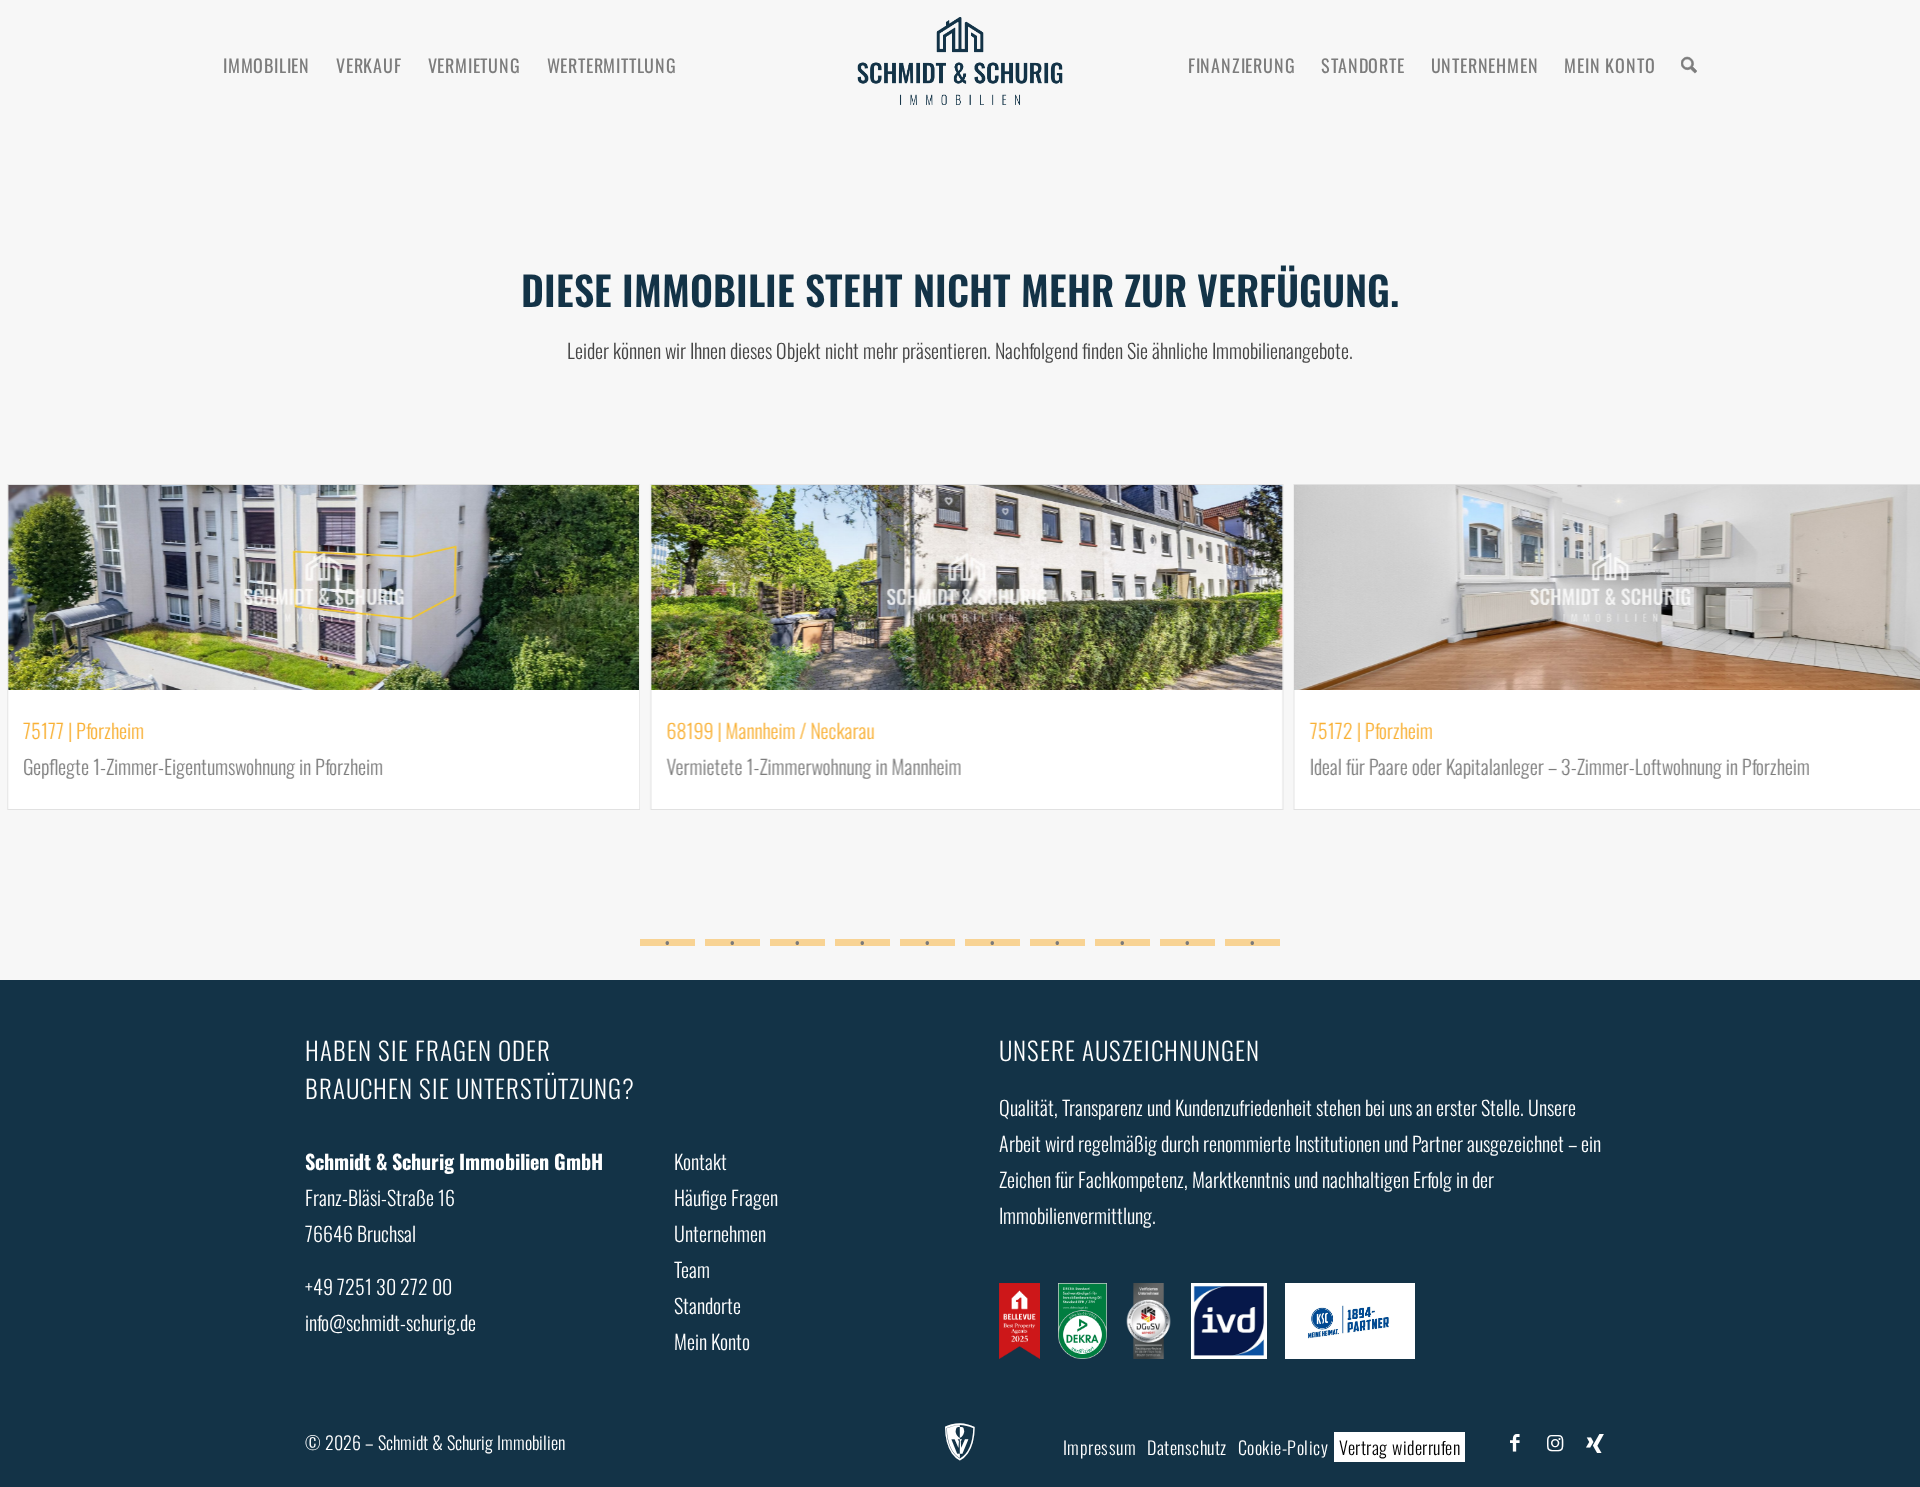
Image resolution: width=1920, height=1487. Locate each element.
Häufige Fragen (726, 1197)
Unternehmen (720, 1233)
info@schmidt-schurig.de (390, 1322)
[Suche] (1689, 65)
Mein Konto (712, 1341)
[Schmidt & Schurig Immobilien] (959, 65)
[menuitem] (266, 65)
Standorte (707, 1305)
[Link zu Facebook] (1515, 1441)
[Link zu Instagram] (1555, 1441)
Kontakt (700, 1161)
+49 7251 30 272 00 (378, 1286)
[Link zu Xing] (1595, 1441)
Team (692, 1269)
